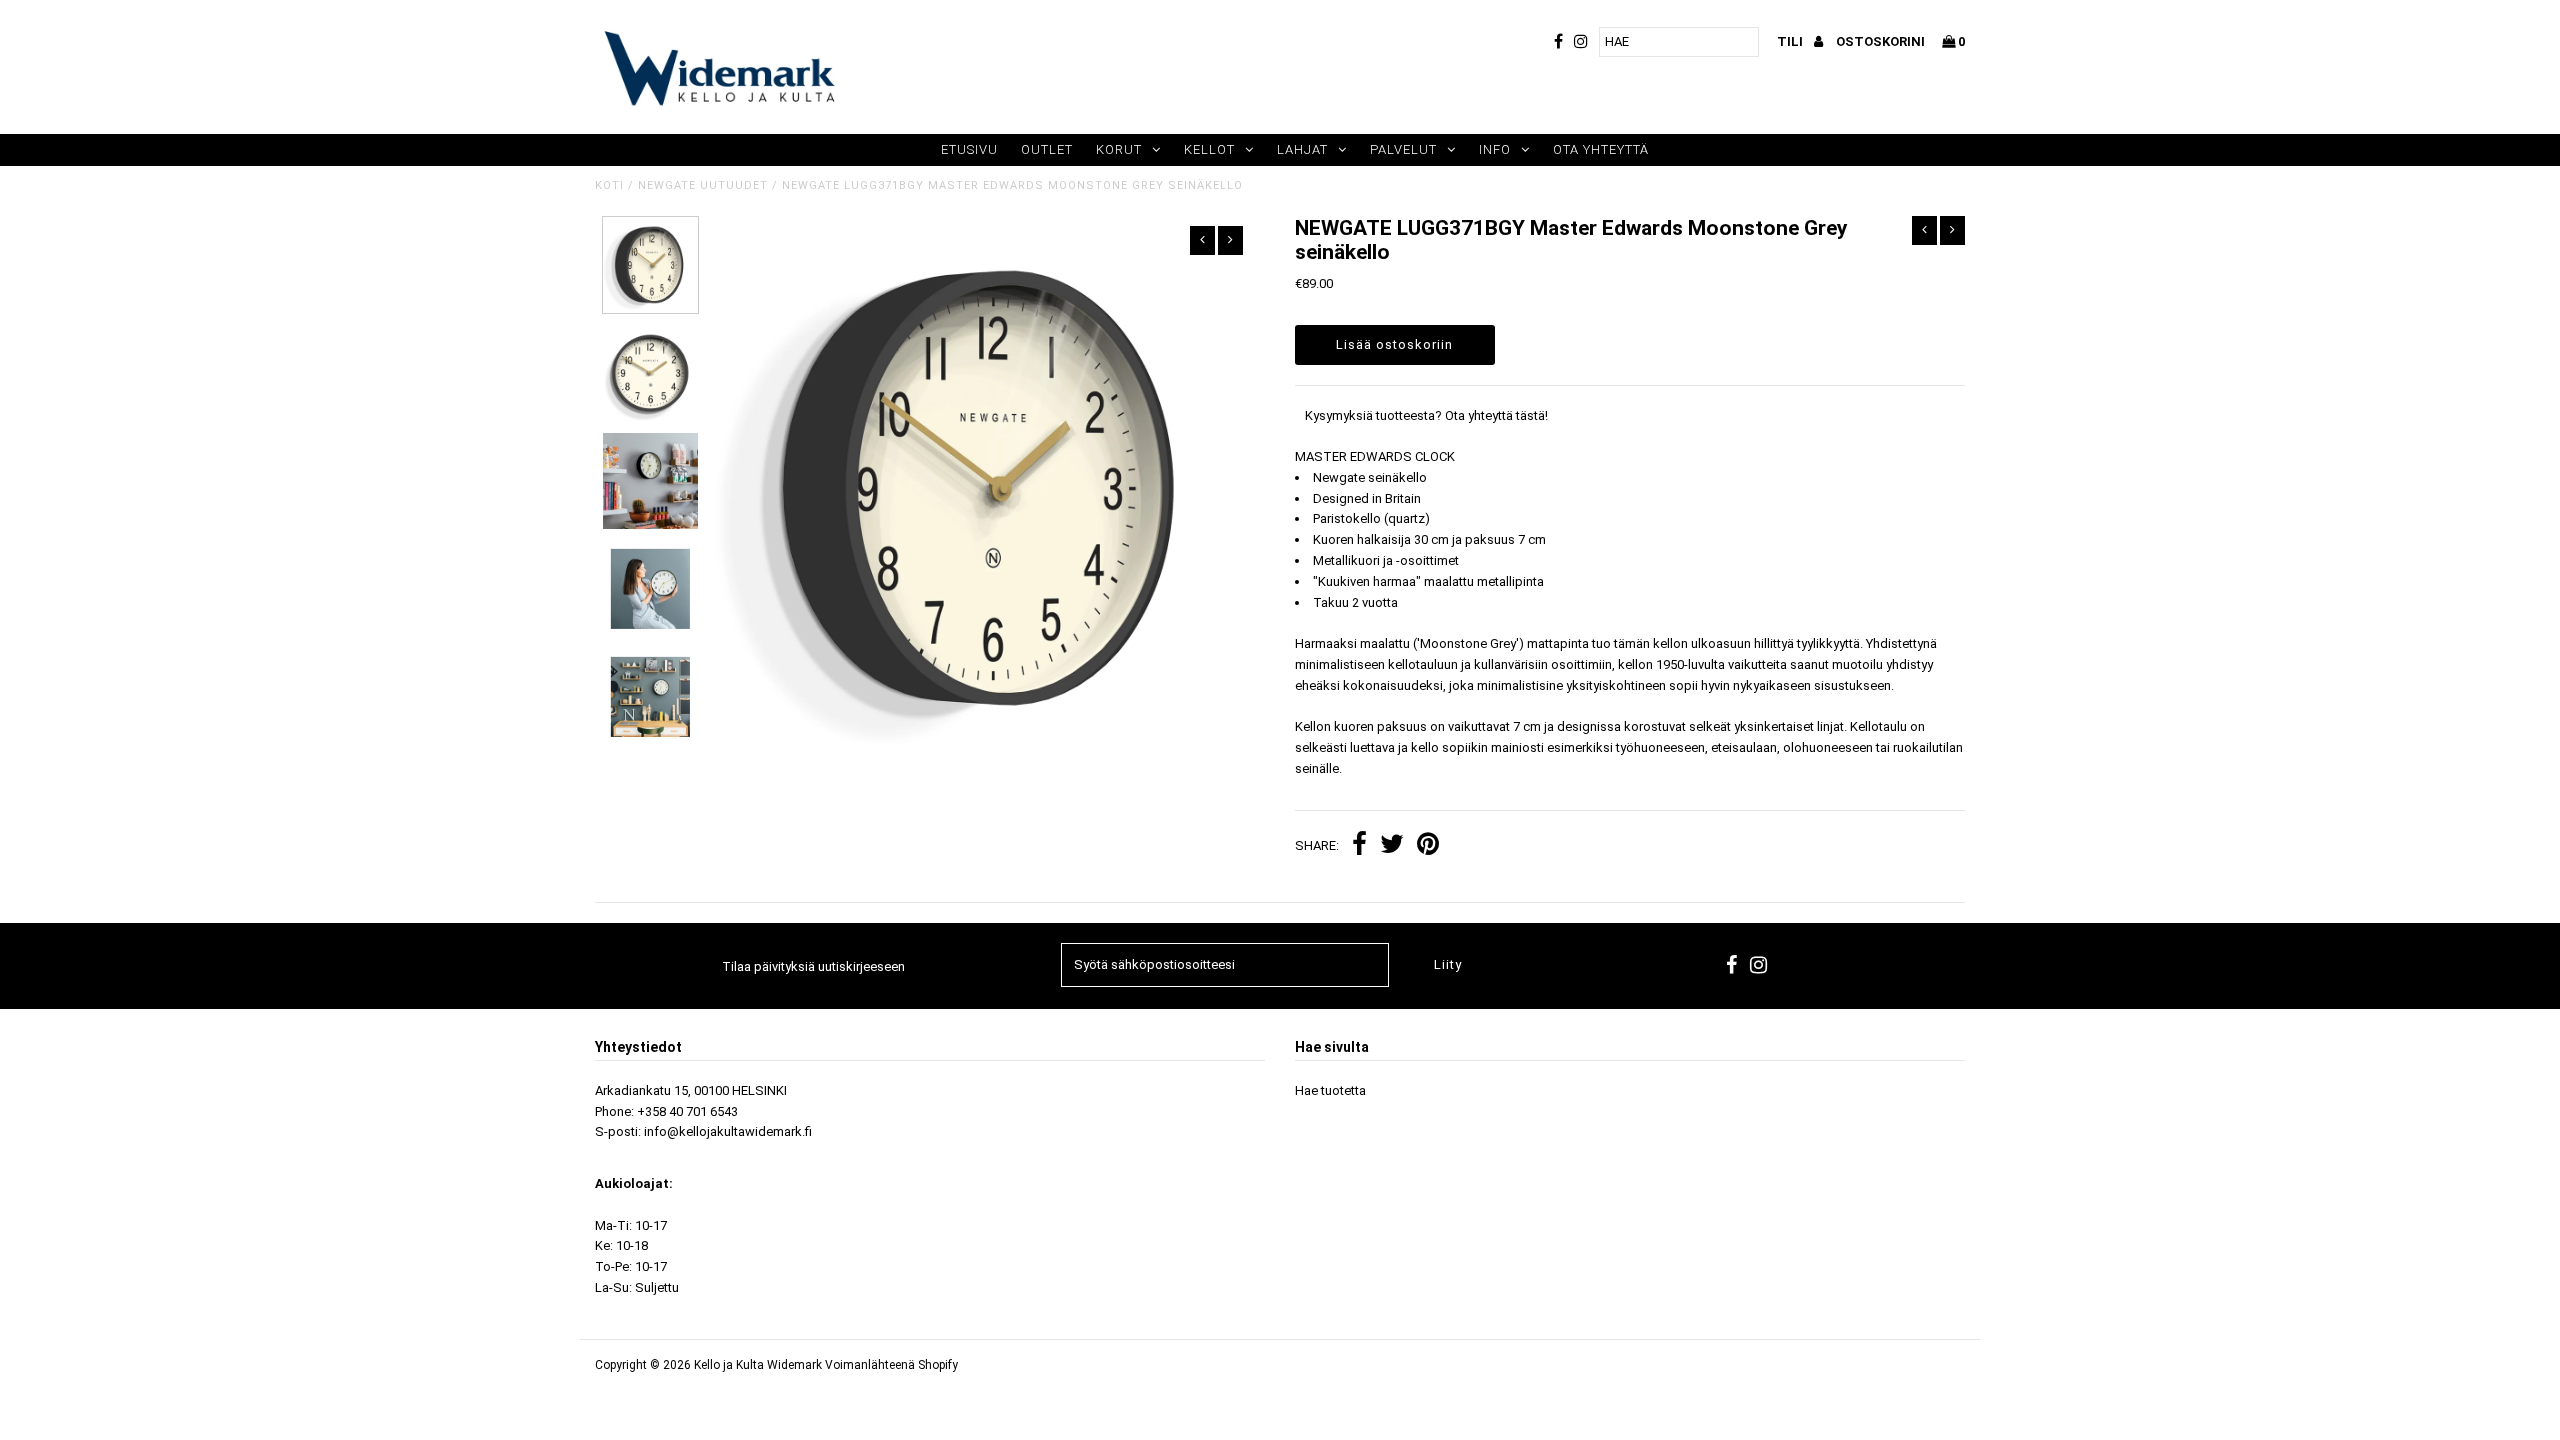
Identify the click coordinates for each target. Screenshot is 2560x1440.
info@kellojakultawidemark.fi (728, 1131)
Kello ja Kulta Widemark (758, 1365)
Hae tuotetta (1330, 1090)
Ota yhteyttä (1601, 149)
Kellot (1209, 149)
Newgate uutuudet (703, 185)
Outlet (1047, 149)
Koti (609, 185)
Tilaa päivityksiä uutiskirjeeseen (813, 966)
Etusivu (969, 149)
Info (1495, 149)
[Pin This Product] (1428, 846)
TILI (1791, 41)
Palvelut (1403, 149)
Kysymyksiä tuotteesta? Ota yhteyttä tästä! (1426, 415)
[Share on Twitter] (1392, 846)
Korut (1119, 149)
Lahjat (1302, 149)
